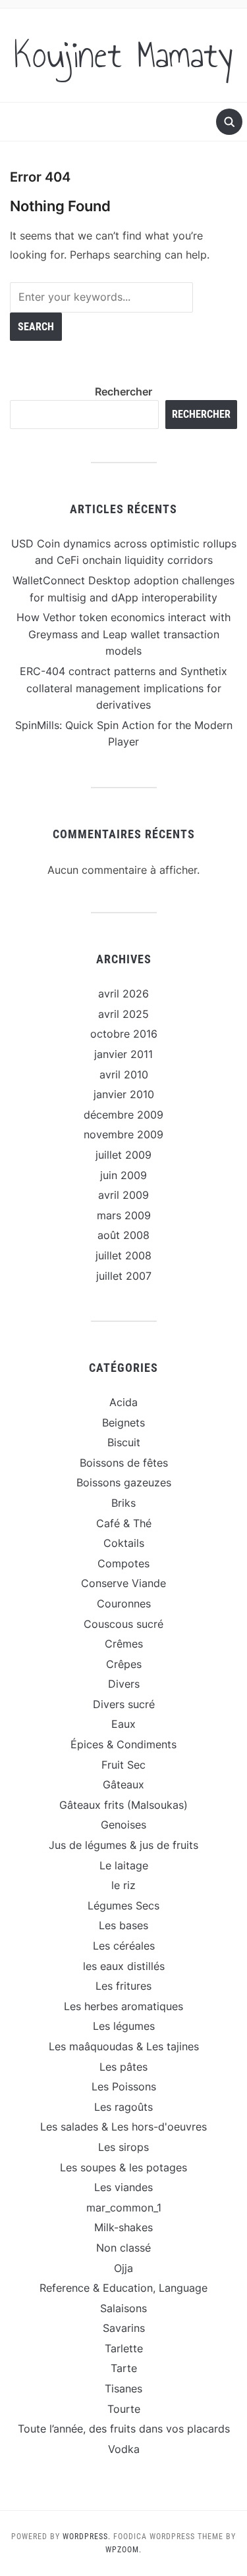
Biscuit (124, 1442)
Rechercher (123, 391)
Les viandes (123, 2187)
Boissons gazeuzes (124, 1482)
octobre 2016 (124, 1034)
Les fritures (123, 1986)
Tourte (124, 2409)
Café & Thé (124, 1523)
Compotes (123, 1563)
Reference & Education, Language (123, 2288)
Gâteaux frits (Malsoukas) (123, 1805)
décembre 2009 (123, 1115)
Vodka (124, 2449)
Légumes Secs (123, 1906)
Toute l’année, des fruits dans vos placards (124, 2429)
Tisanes (123, 2388)
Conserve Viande (123, 1583)
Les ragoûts (123, 2107)
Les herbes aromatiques (123, 2006)
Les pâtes (123, 2067)
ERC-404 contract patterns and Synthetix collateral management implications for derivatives (123, 688)
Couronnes (124, 1604)
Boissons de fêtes (124, 1463)
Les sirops (123, 2147)
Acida (123, 1402)
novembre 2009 (123, 1134)
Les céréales (124, 1946)
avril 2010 (124, 1074)
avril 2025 (123, 1014)
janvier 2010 (124, 1094)
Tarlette (124, 2348)
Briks (123, 1503)
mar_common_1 (124, 2208)
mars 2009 (124, 1215)
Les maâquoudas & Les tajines (124, 2046)
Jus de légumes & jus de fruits (123, 1845)
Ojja (123, 2268)
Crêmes (124, 1644)
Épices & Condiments (123, 1744)
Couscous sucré (123, 1624)
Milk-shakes (123, 2227)
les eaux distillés (124, 1966)
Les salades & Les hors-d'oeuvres (123, 2127)
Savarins (124, 2328)
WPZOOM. (123, 2550)
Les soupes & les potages (123, 2167)
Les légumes (124, 2026)
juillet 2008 (123, 1255)
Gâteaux (123, 1784)
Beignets (123, 1423)
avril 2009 (123, 1195)
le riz (123, 1885)
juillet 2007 (124, 1276)
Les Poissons (124, 2086)
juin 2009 (123, 1175)
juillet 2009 (123, 1155)
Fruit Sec (123, 1765)
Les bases (123, 1925)
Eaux (123, 1724)
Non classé (123, 2248)
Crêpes (124, 1664)
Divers (124, 1684)
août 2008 (123, 1235)
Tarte (124, 2368)
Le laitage (124, 1865)
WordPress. (87, 2537)
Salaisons (123, 2308)
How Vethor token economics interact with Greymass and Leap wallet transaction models (123, 634)
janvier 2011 (123, 1054)
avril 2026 (123, 994)
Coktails (124, 1543)
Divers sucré (124, 1704)
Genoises (123, 1825)
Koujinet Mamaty (123, 55)
